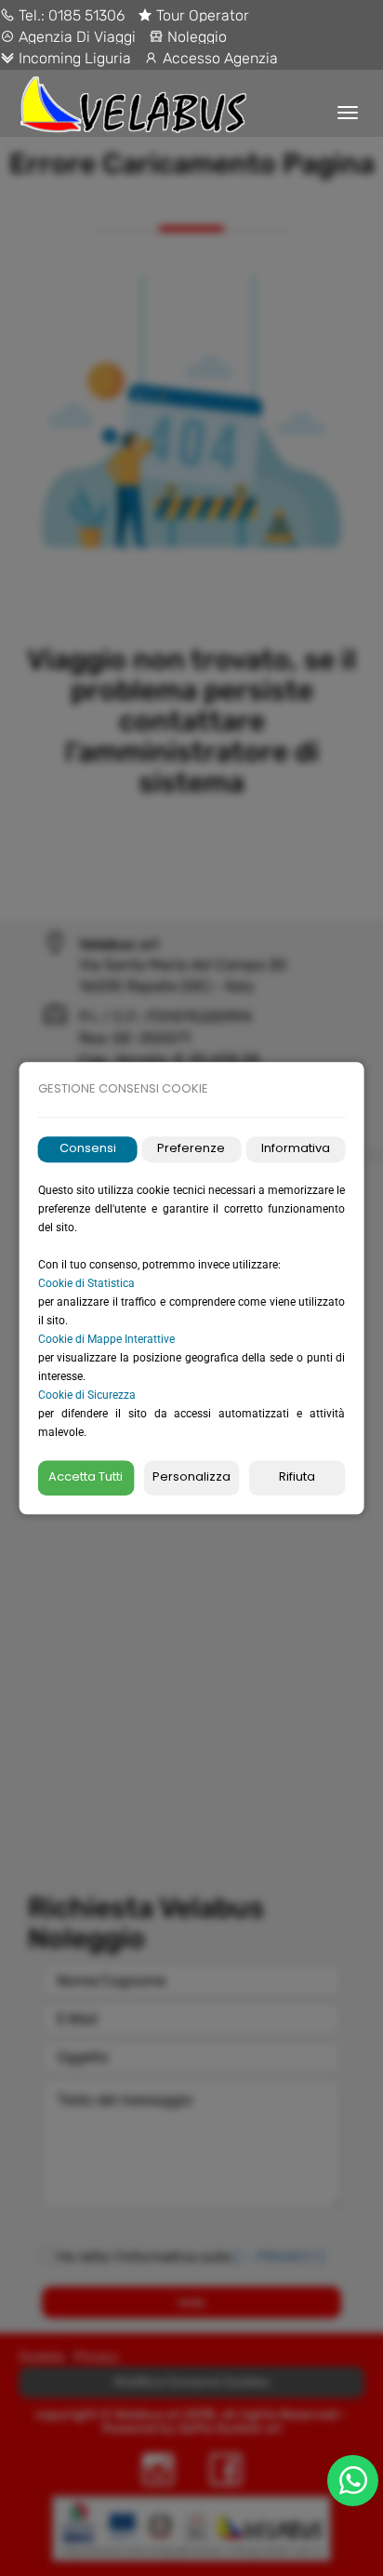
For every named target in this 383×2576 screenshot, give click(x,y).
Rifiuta (297, 1477)
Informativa (296, 1149)
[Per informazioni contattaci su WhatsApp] (353, 2481)
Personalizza (191, 1477)
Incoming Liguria (73, 58)
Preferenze (191, 1149)
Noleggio (195, 37)
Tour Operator (201, 15)
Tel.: (32, 15)
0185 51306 (86, 15)
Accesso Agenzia (218, 58)
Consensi (88, 1149)
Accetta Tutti (86, 1477)
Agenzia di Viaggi (75, 37)
